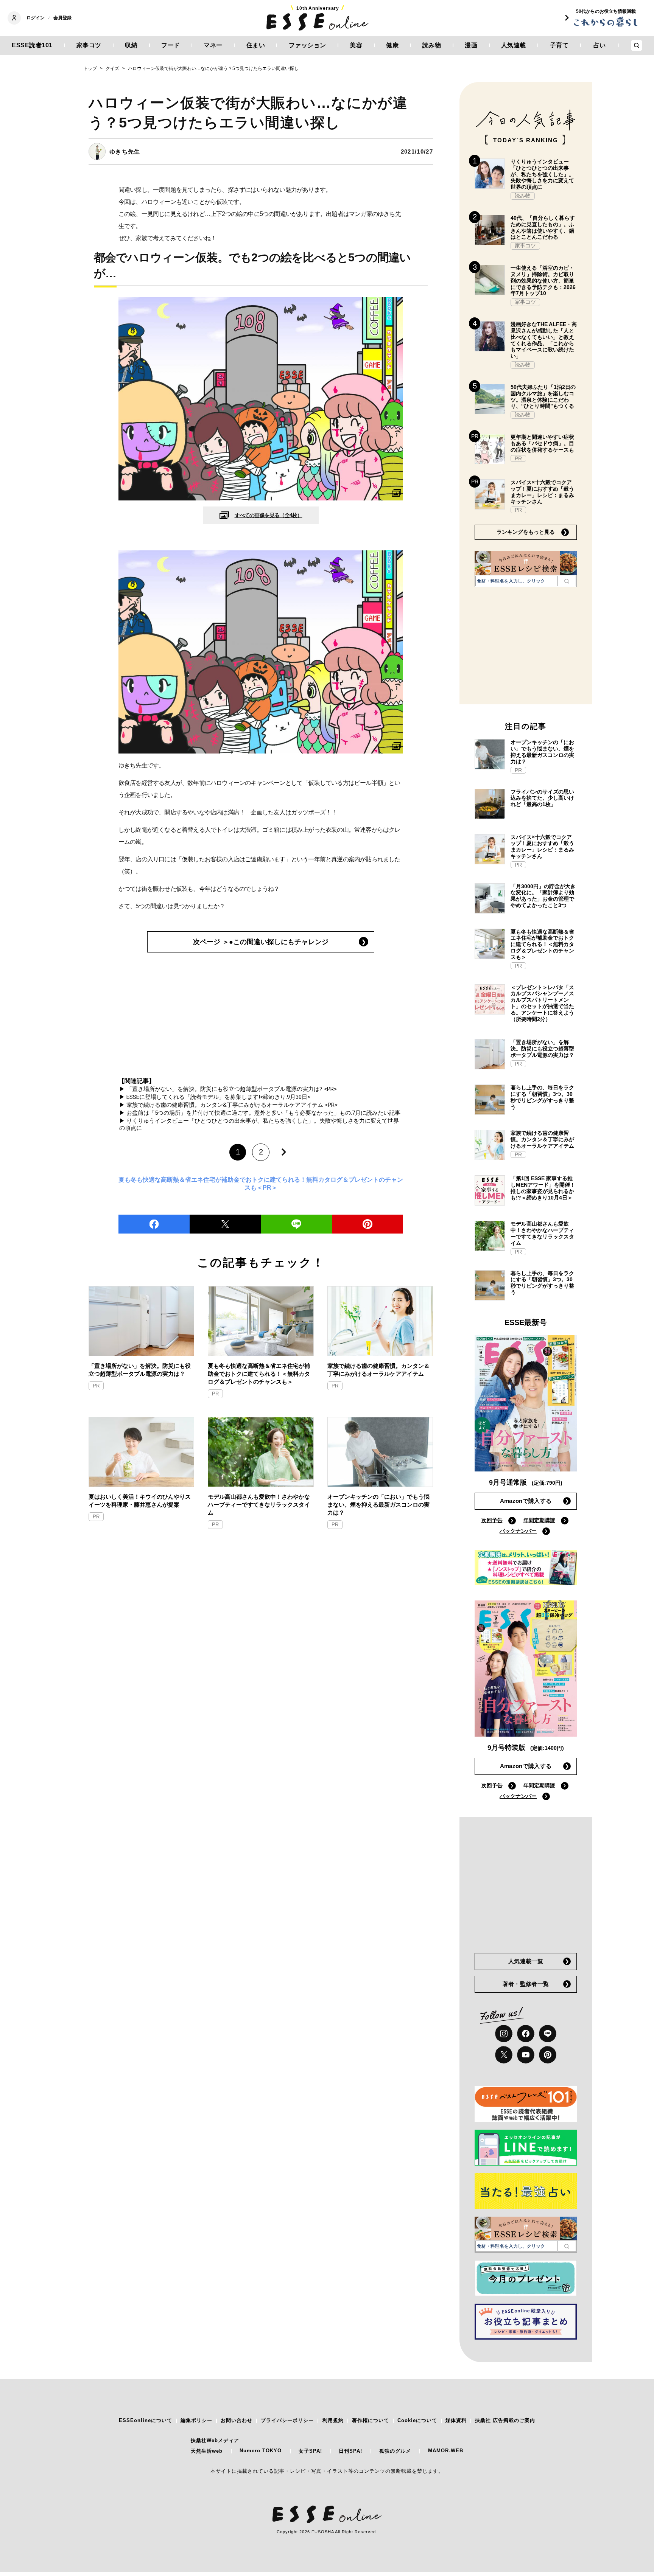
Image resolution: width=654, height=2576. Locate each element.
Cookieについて (417, 2420)
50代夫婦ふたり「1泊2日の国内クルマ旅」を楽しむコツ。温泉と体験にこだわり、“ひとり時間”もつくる (543, 396)
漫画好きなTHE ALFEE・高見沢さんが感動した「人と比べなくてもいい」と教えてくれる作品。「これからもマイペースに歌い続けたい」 (544, 340)
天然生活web (207, 2451)
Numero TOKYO (261, 2451)
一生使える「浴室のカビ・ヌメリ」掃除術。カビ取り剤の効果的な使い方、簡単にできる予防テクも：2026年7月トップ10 (543, 280)
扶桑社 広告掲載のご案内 (505, 2420)
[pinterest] (548, 2055)
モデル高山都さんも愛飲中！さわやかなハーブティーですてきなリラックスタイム (259, 1505)
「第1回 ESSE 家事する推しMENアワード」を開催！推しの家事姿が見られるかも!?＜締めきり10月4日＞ (543, 1188)
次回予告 (492, 1520)
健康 (392, 45)
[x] (504, 2055)
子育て (559, 45)
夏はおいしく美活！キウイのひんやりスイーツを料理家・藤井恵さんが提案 (140, 1501)
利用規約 (333, 2420)
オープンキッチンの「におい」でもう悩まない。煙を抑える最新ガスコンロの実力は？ (378, 1505)
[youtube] (526, 2055)
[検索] (567, 581)
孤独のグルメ (395, 2451)
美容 (356, 45)
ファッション (308, 45)
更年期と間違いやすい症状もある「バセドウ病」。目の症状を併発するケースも (542, 443)
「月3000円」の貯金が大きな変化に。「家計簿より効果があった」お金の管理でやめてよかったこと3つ (543, 896)
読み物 (432, 45)
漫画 (471, 45)
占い (600, 45)
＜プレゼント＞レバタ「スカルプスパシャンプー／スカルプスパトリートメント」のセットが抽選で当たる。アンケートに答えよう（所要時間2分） (542, 1003)
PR (96, 1386)
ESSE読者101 (32, 45)
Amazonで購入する (526, 1501)
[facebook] (154, 1224)
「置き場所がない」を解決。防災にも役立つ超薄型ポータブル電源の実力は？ (140, 1370)
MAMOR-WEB (446, 2451)
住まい (256, 45)
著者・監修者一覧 (526, 1984)
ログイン (36, 18)
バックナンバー (518, 1531)
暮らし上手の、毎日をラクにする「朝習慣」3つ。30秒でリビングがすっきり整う (542, 1097)
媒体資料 (456, 2420)
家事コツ (89, 45)
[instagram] (504, 2034)
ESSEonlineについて (146, 2420)
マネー (213, 45)
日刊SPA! (350, 2451)
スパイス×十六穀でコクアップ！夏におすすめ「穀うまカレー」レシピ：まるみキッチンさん (542, 492)
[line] (296, 1224)
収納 (131, 45)
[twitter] (225, 1224)
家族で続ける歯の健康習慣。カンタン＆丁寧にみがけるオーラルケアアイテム (378, 1370)
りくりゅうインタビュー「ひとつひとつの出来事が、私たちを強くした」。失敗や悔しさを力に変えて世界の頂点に (542, 174)
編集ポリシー (196, 2420)
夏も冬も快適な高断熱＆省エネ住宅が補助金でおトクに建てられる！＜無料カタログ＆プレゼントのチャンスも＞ (259, 1374)
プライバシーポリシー (287, 2420)
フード (171, 45)
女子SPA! (310, 2451)
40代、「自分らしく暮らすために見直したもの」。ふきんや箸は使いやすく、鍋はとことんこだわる (543, 227)
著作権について (371, 2420)
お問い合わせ (237, 2420)
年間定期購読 (539, 1520)
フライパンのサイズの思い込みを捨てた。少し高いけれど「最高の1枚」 (542, 798)
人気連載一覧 (526, 1961)
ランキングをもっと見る (526, 532)
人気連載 (514, 45)
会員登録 (62, 18)
